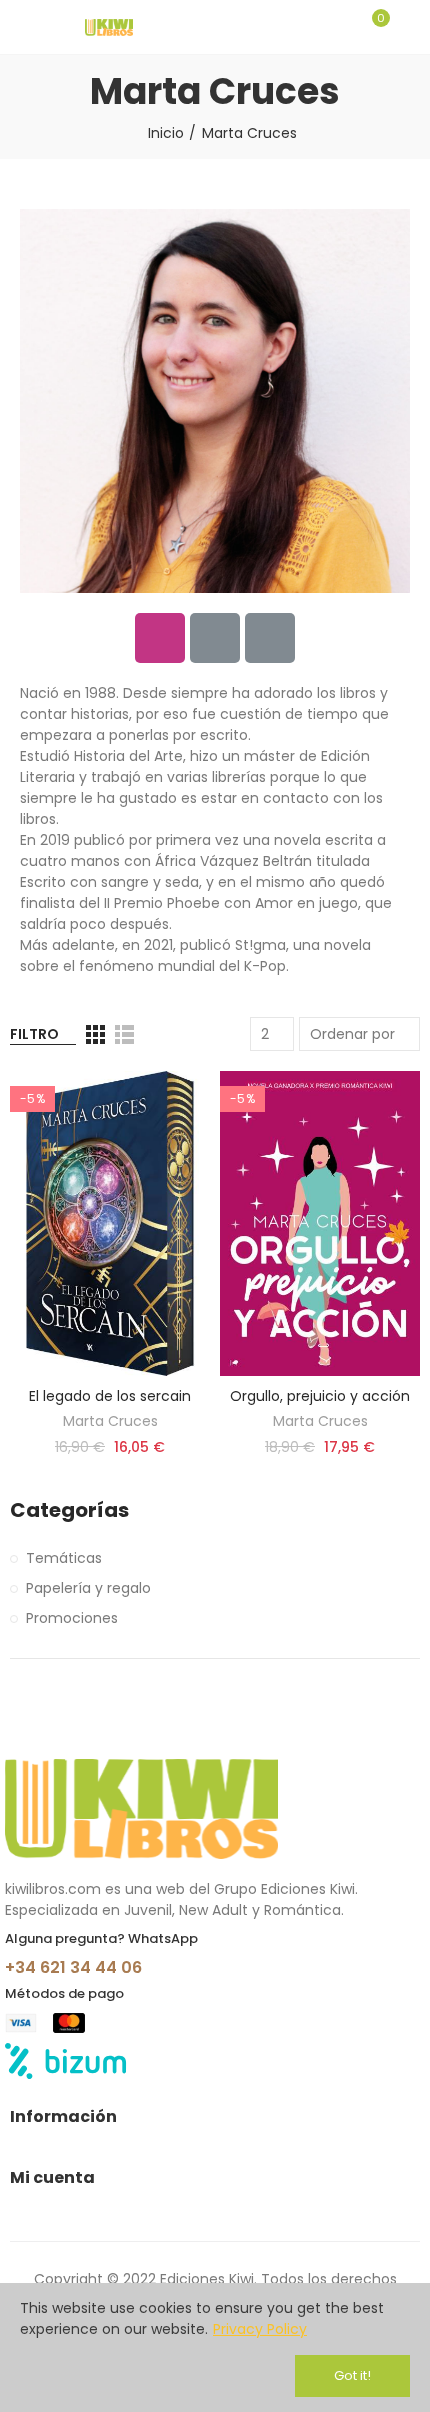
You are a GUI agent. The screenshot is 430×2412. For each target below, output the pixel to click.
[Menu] (19, 27)
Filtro (34, 1034)
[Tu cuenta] (410, 27)
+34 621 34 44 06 (73, 1967)
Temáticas (64, 1558)
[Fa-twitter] (215, 638)
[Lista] (124, 1034)
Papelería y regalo (88, 1588)
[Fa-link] (270, 638)
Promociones (72, 1618)
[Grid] (95, 1034)
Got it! (352, 2375)
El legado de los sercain (110, 1396)
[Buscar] (338, 27)
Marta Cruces (110, 1421)
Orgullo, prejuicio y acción (320, 1396)
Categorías (69, 1510)
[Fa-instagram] (160, 638)
